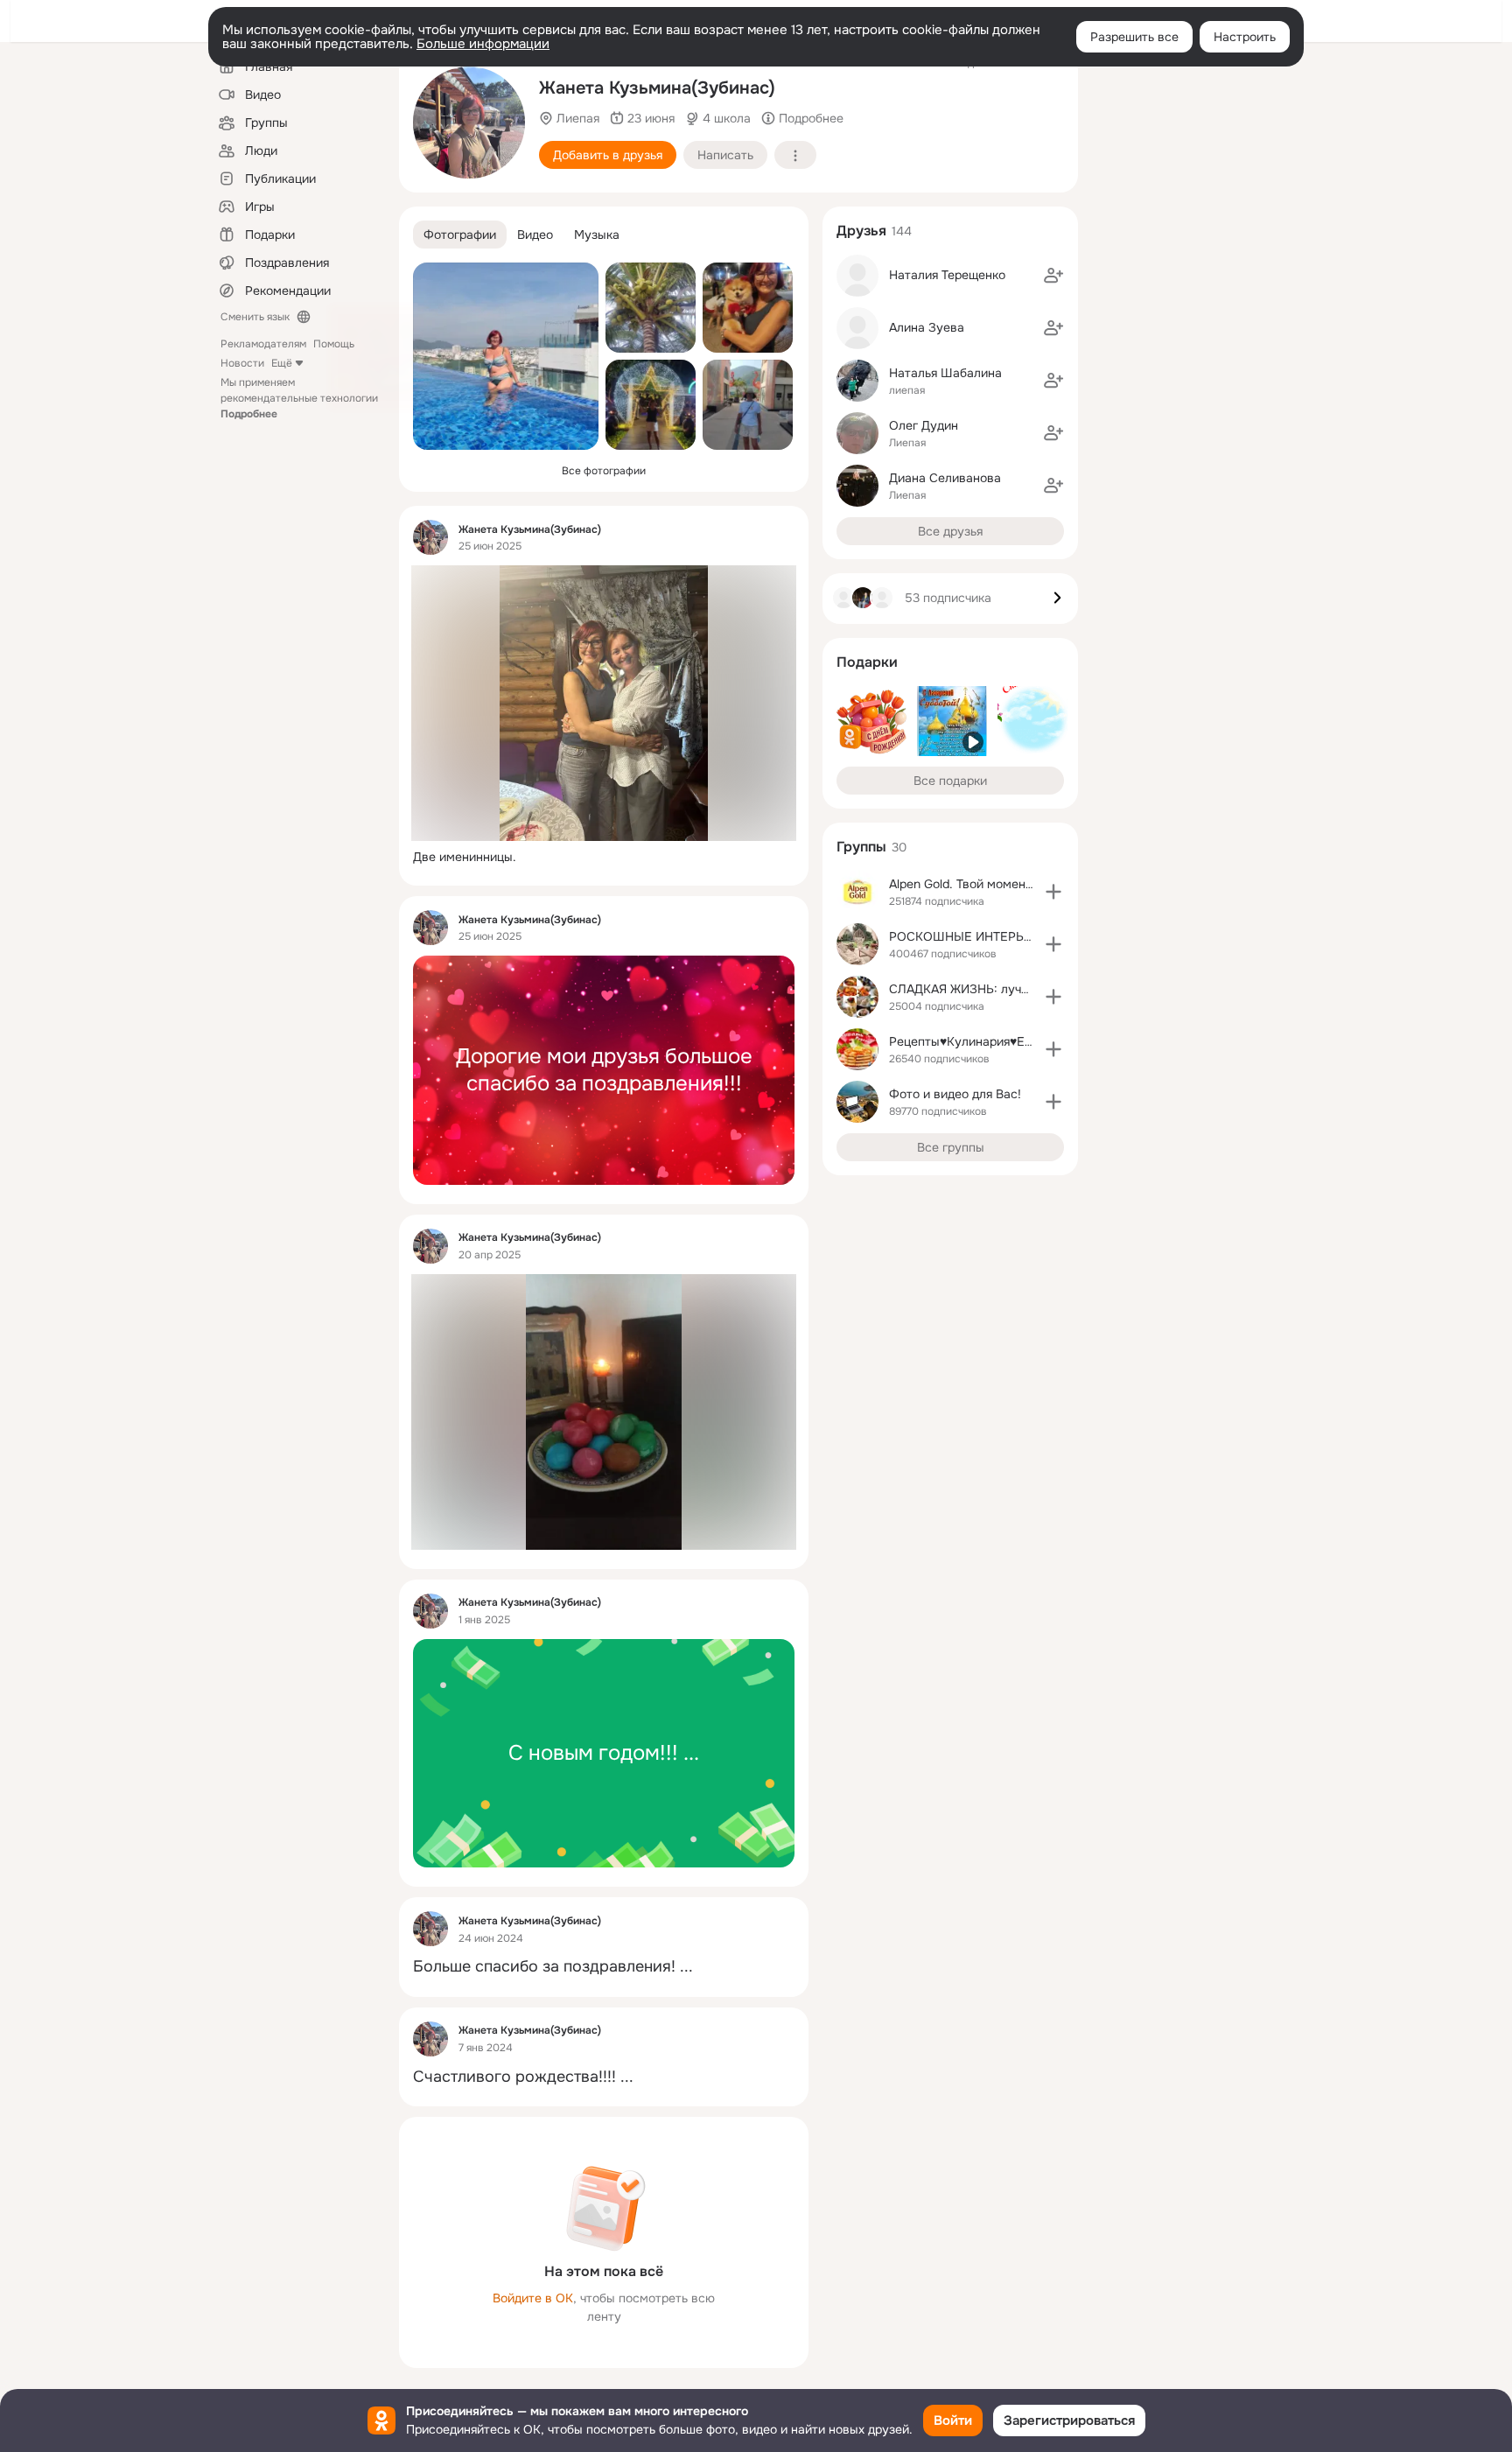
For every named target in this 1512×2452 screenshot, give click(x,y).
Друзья (861, 231)
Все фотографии (604, 471)
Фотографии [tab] (460, 235)
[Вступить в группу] (1053, 892)
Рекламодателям (263, 344)
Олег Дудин (924, 425)
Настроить (1245, 37)
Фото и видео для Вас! (955, 1094)
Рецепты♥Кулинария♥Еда (964, 1041)
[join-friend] (1053, 276)
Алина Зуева (927, 327)
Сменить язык (255, 317)
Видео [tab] (535, 235)
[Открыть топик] (604, 857)
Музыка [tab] (597, 235)
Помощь (334, 344)
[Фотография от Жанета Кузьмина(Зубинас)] (469, 123)
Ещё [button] (282, 363)
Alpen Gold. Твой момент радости (986, 884)
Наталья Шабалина (945, 373)
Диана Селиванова (945, 478)
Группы (861, 847)
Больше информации (483, 44)
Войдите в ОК (533, 2298)
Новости (242, 363)
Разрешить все (1134, 37)
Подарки (867, 662)
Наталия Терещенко (947, 275)
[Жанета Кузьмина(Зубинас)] (430, 537)
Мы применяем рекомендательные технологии (299, 398)
